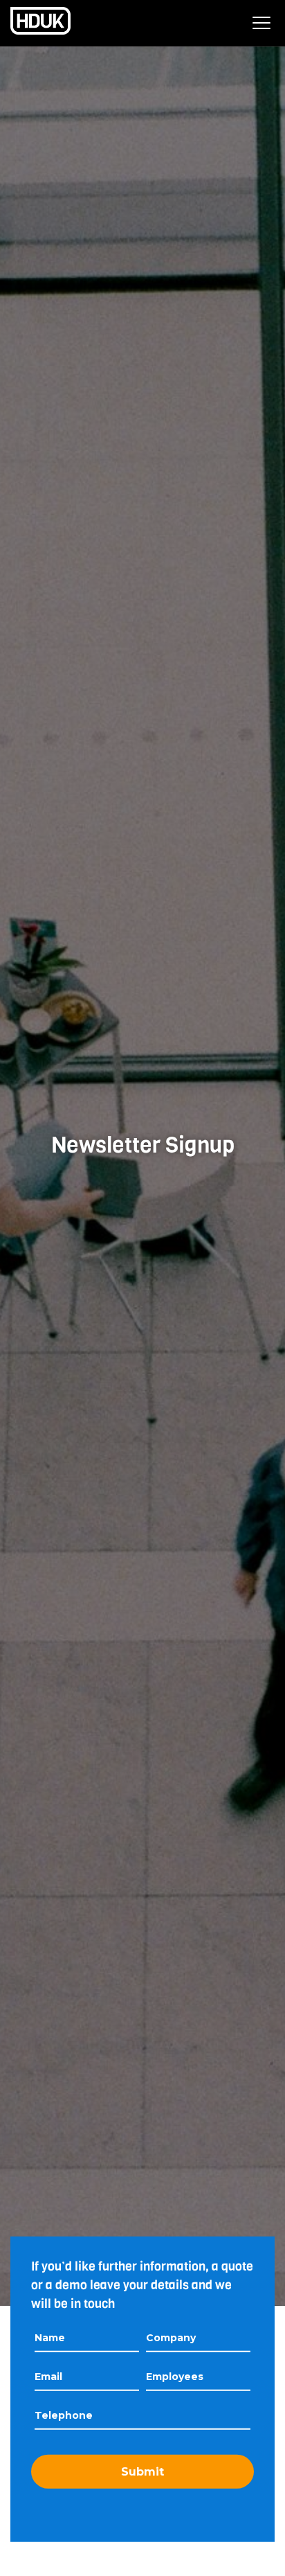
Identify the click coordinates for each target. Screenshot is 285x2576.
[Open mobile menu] (261, 23)
